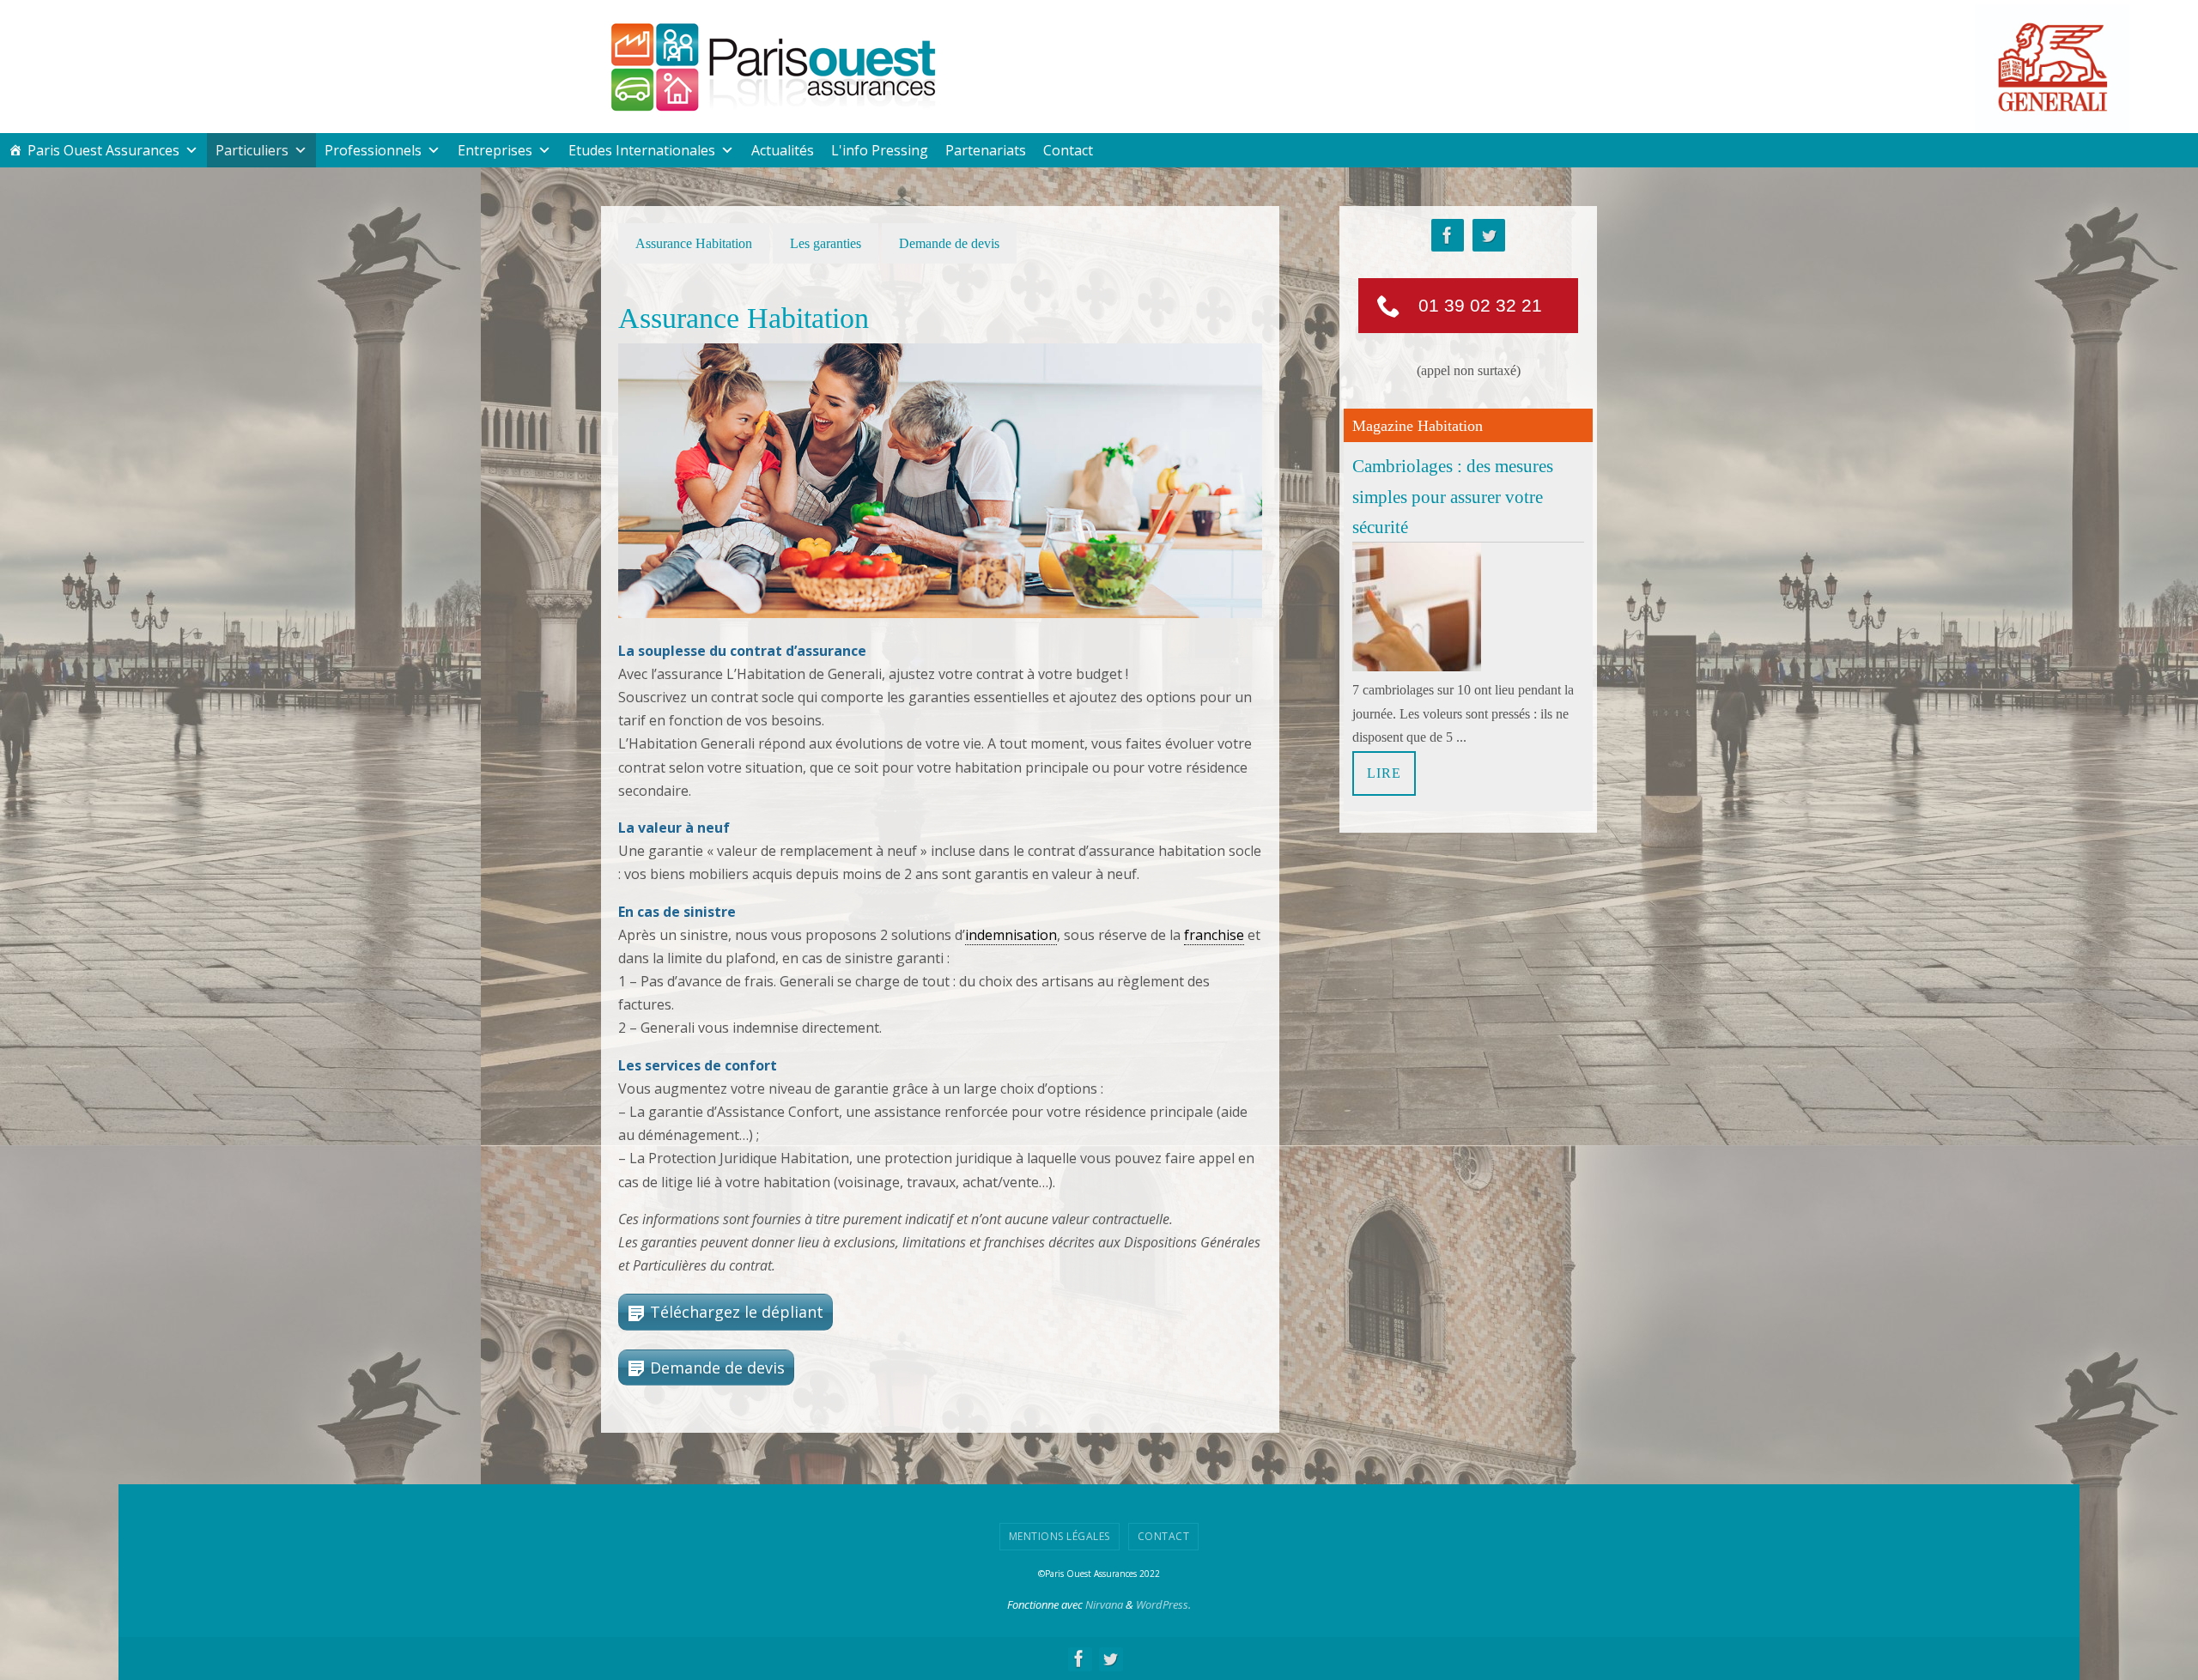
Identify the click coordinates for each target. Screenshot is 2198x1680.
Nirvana (1104, 1604)
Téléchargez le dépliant (737, 1312)
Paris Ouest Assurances (103, 150)
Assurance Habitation (694, 243)
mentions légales (1060, 1536)
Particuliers (252, 150)
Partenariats (986, 150)
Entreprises (495, 150)
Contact (1068, 150)
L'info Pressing (880, 150)
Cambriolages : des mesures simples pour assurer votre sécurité (1453, 496)
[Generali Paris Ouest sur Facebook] (1448, 236)
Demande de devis (949, 243)
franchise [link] (1214, 935)
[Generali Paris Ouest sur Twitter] (1489, 236)
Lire (1384, 773)
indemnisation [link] (1011, 935)
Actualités (783, 150)
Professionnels (373, 150)
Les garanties (826, 243)
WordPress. (1163, 1604)
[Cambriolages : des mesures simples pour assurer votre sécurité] (1417, 667)
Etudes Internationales (642, 150)
